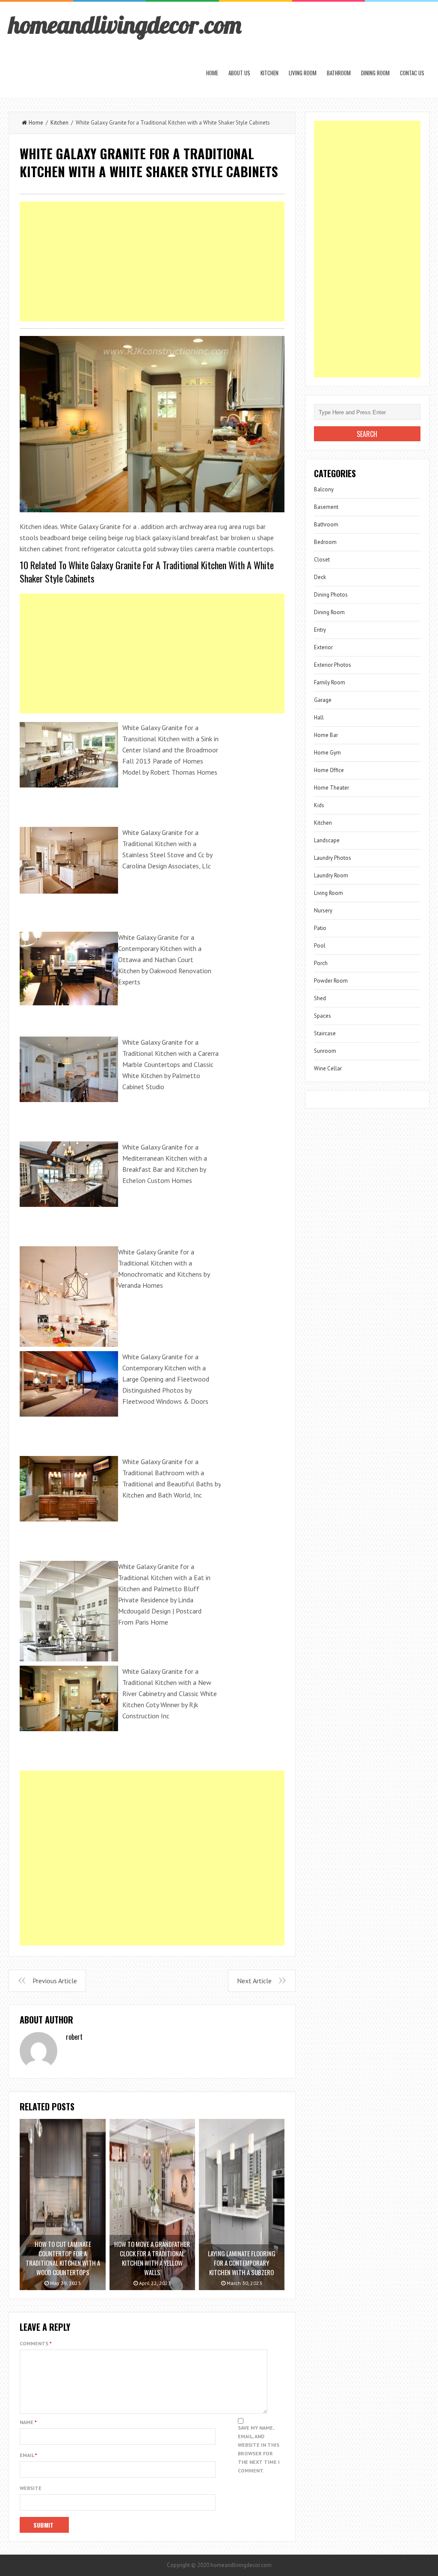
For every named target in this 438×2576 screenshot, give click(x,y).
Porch (321, 963)
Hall (319, 718)
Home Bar (326, 735)
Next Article (254, 1981)
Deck (320, 577)
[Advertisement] (152, 261)
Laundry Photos (333, 858)
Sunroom (325, 1051)
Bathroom (339, 73)
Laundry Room (331, 875)
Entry (320, 630)
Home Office (329, 770)
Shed (320, 998)
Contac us (412, 73)
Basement (326, 507)
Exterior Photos (333, 665)
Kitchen (269, 73)
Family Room (330, 682)
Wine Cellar (328, 1068)
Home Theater (331, 788)
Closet (322, 560)
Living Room (303, 73)
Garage (323, 700)
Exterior (323, 647)
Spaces (323, 1016)
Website (31, 2488)
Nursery (323, 911)
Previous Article (55, 1981)
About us (239, 73)
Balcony (324, 489)
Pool (320, 946)
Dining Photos (331, 595)
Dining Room (375, 73)
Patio (320, 928)
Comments (36, 2343)
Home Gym (327, 753)
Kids (319, 805)
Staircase (325, 1033)
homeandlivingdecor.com (125, 24)
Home (212, 73)
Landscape (327, 840)
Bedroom (325, 542)
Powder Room (331, 981)
